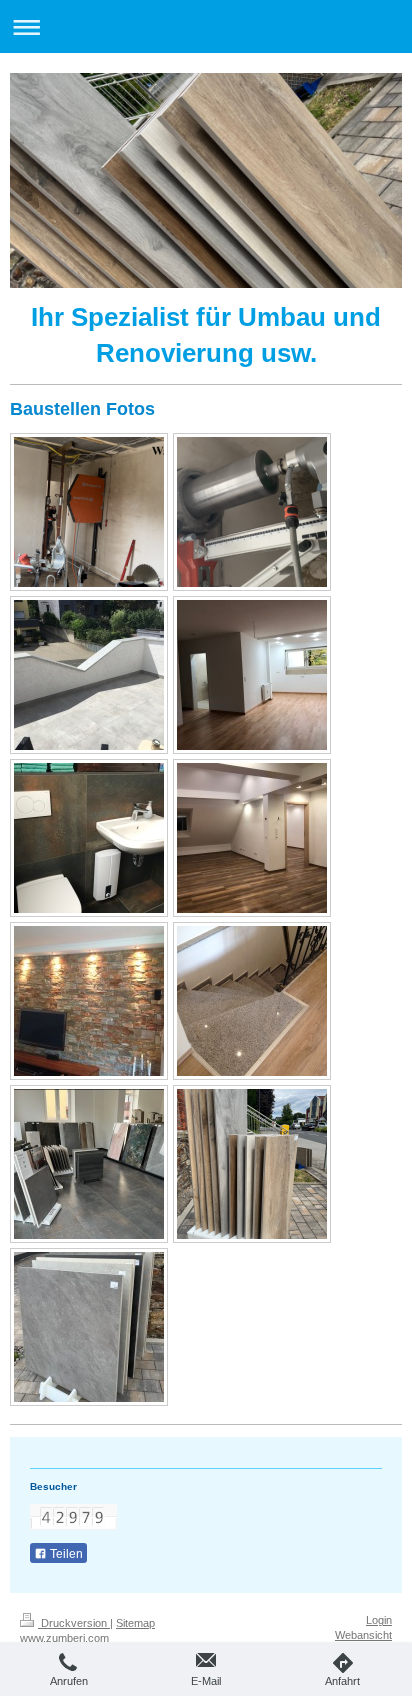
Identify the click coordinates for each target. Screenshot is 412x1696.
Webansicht (363, 1635)
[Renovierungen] (252, 675)
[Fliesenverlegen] (89, 838)
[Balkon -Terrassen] (89, 675)
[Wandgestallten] (89, 1001)
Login (379, 1620)
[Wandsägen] (89, 512)
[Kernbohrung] (252, 512)
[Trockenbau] (252, 838)
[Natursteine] (252, 1001)
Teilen (65, 1554)
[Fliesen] (89, 1164)
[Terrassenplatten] (252, 1164)
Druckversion (74, 1623)
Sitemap (135, 1623)
